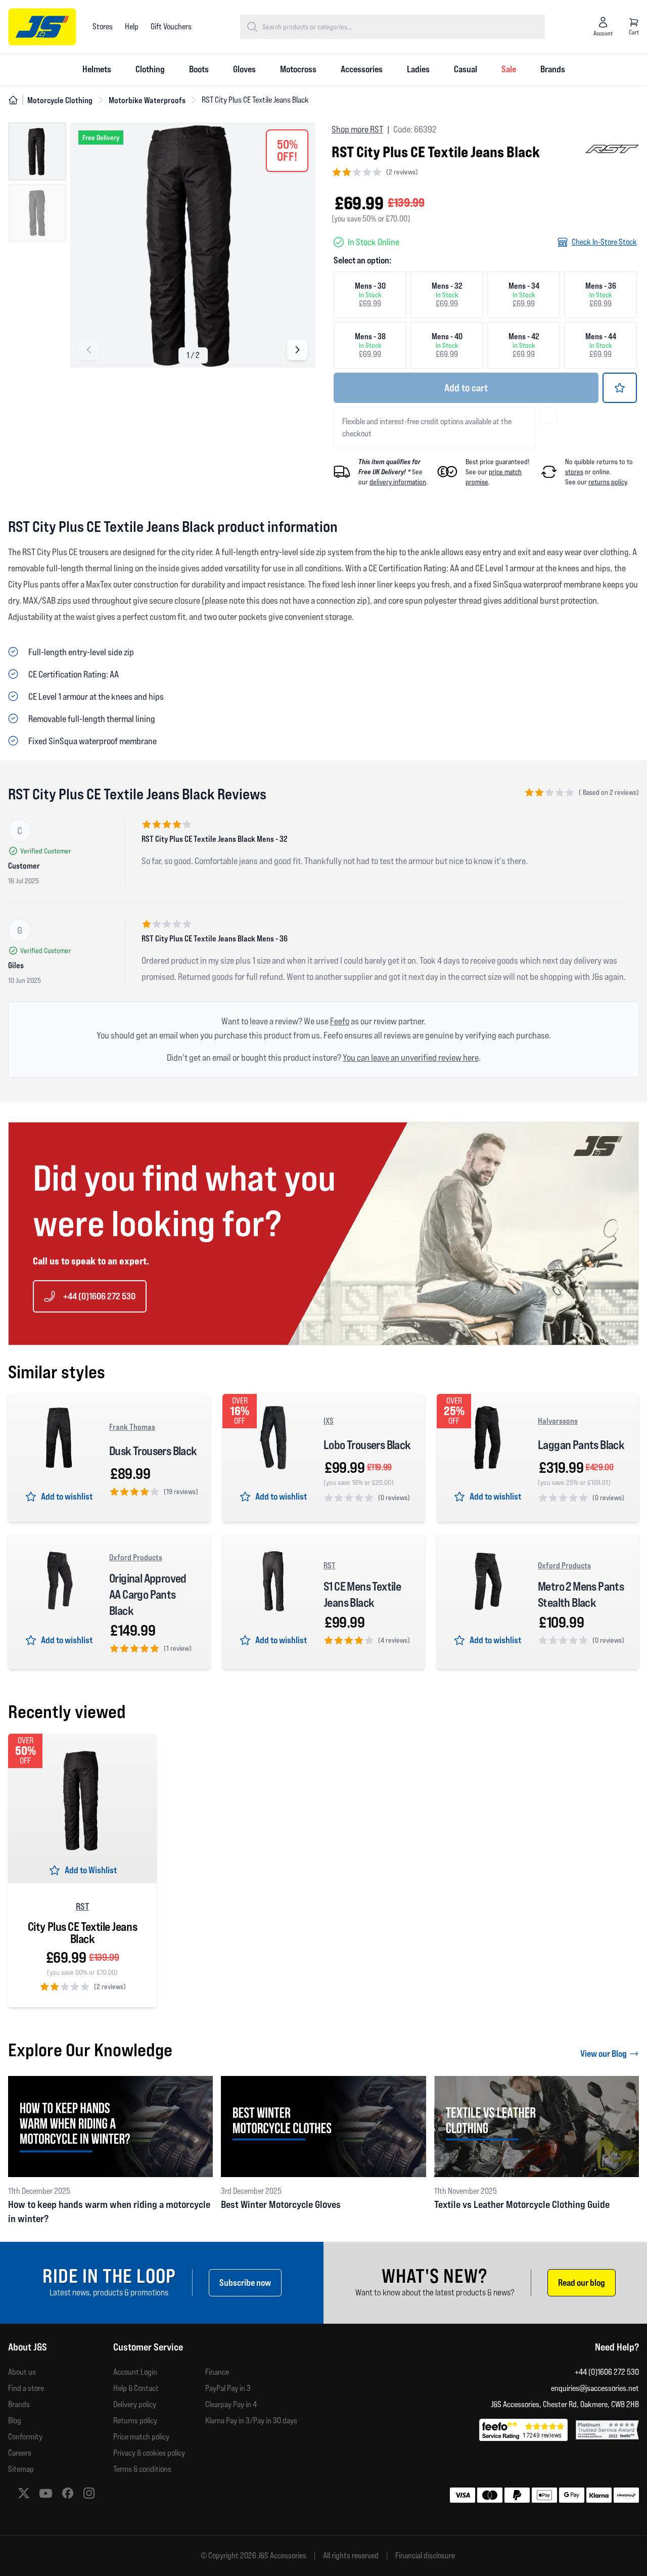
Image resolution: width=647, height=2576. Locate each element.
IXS (329, 1421)
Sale (509, 69)
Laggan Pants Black (581, 1445)
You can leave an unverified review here (411, 1057)
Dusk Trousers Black (153, 1451)
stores (574, 472)
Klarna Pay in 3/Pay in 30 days (251, 2421)
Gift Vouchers (171, 27)
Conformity (25, 2437)
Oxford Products (136, 1557)
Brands (553, 69)
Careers (20, 2453)
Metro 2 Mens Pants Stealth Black (581, 1594)
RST (330, 1565)
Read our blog (582, 2283)
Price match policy (141, 2437)
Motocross (298, 69)
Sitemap (21, 2469)
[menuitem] (97, 70)
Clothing (150, 69)
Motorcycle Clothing (60, 100)
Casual (466, 69)
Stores (103, 27)
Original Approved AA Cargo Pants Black (148, 1594)
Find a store (26, 2388)
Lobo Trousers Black (367, 1445)
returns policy (608, 482)
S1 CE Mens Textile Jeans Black (362, 1594)
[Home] (13, 100)
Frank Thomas (132, 1427)
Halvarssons (558, 1421)
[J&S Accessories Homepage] (42, 27)
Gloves (244, 69)
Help (132, 27)
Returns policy (135, 2421)
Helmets (97, 69)
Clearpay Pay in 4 (231, 2404)
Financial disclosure (425, 2556)
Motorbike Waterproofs (147, 100)
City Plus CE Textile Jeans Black (82, 1933)
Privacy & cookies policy (149, 2453)
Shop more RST (357, 129)
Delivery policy (135, 2404)
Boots (199, 69)
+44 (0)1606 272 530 (99, 1296)
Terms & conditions (142, 2469)
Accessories (362, 69)
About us (22, 2372)
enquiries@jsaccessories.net (595, 2388)
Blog (15, 2421)
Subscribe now (245, 2283)
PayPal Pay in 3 (228, 2388)
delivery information (398, 482)
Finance (217, 2372)
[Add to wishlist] (620, 388)
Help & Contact (136, 2388)
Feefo (340, 1021)
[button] (88, 350)
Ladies (418, 69)
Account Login (135, 2372)
